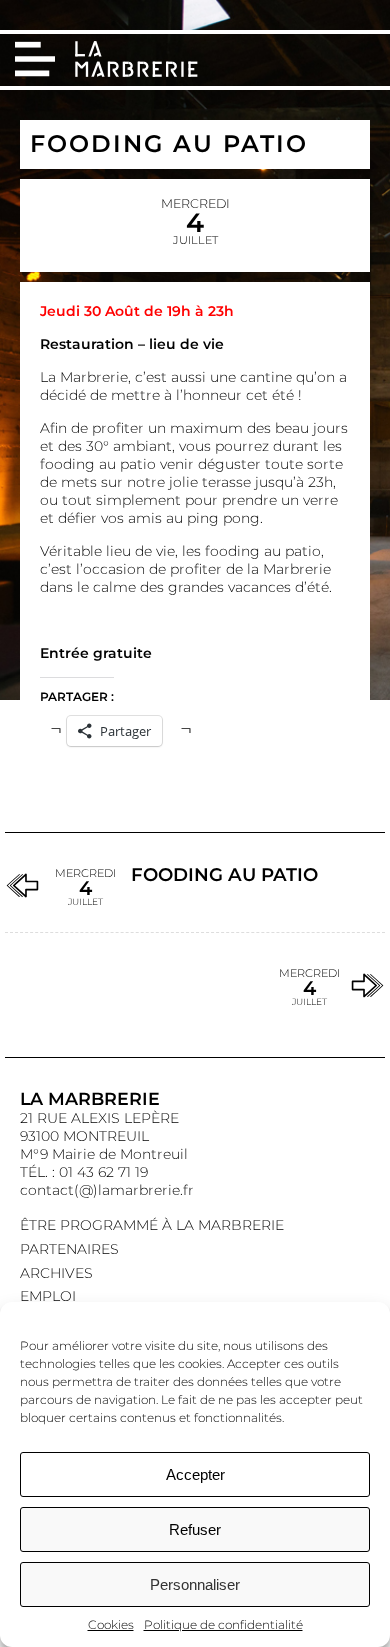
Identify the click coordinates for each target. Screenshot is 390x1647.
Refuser (195, 1529)
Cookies (111, 1624)
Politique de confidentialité (223, 1624)
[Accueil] (138, 61)
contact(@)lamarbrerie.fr (107, 1190)
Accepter (195, 1474)
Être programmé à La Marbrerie (152, 1225)
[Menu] (35, 59)
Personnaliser (195, 1584)
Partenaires (69, 1249)
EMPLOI (48, 1296)
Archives (56, 1273)
